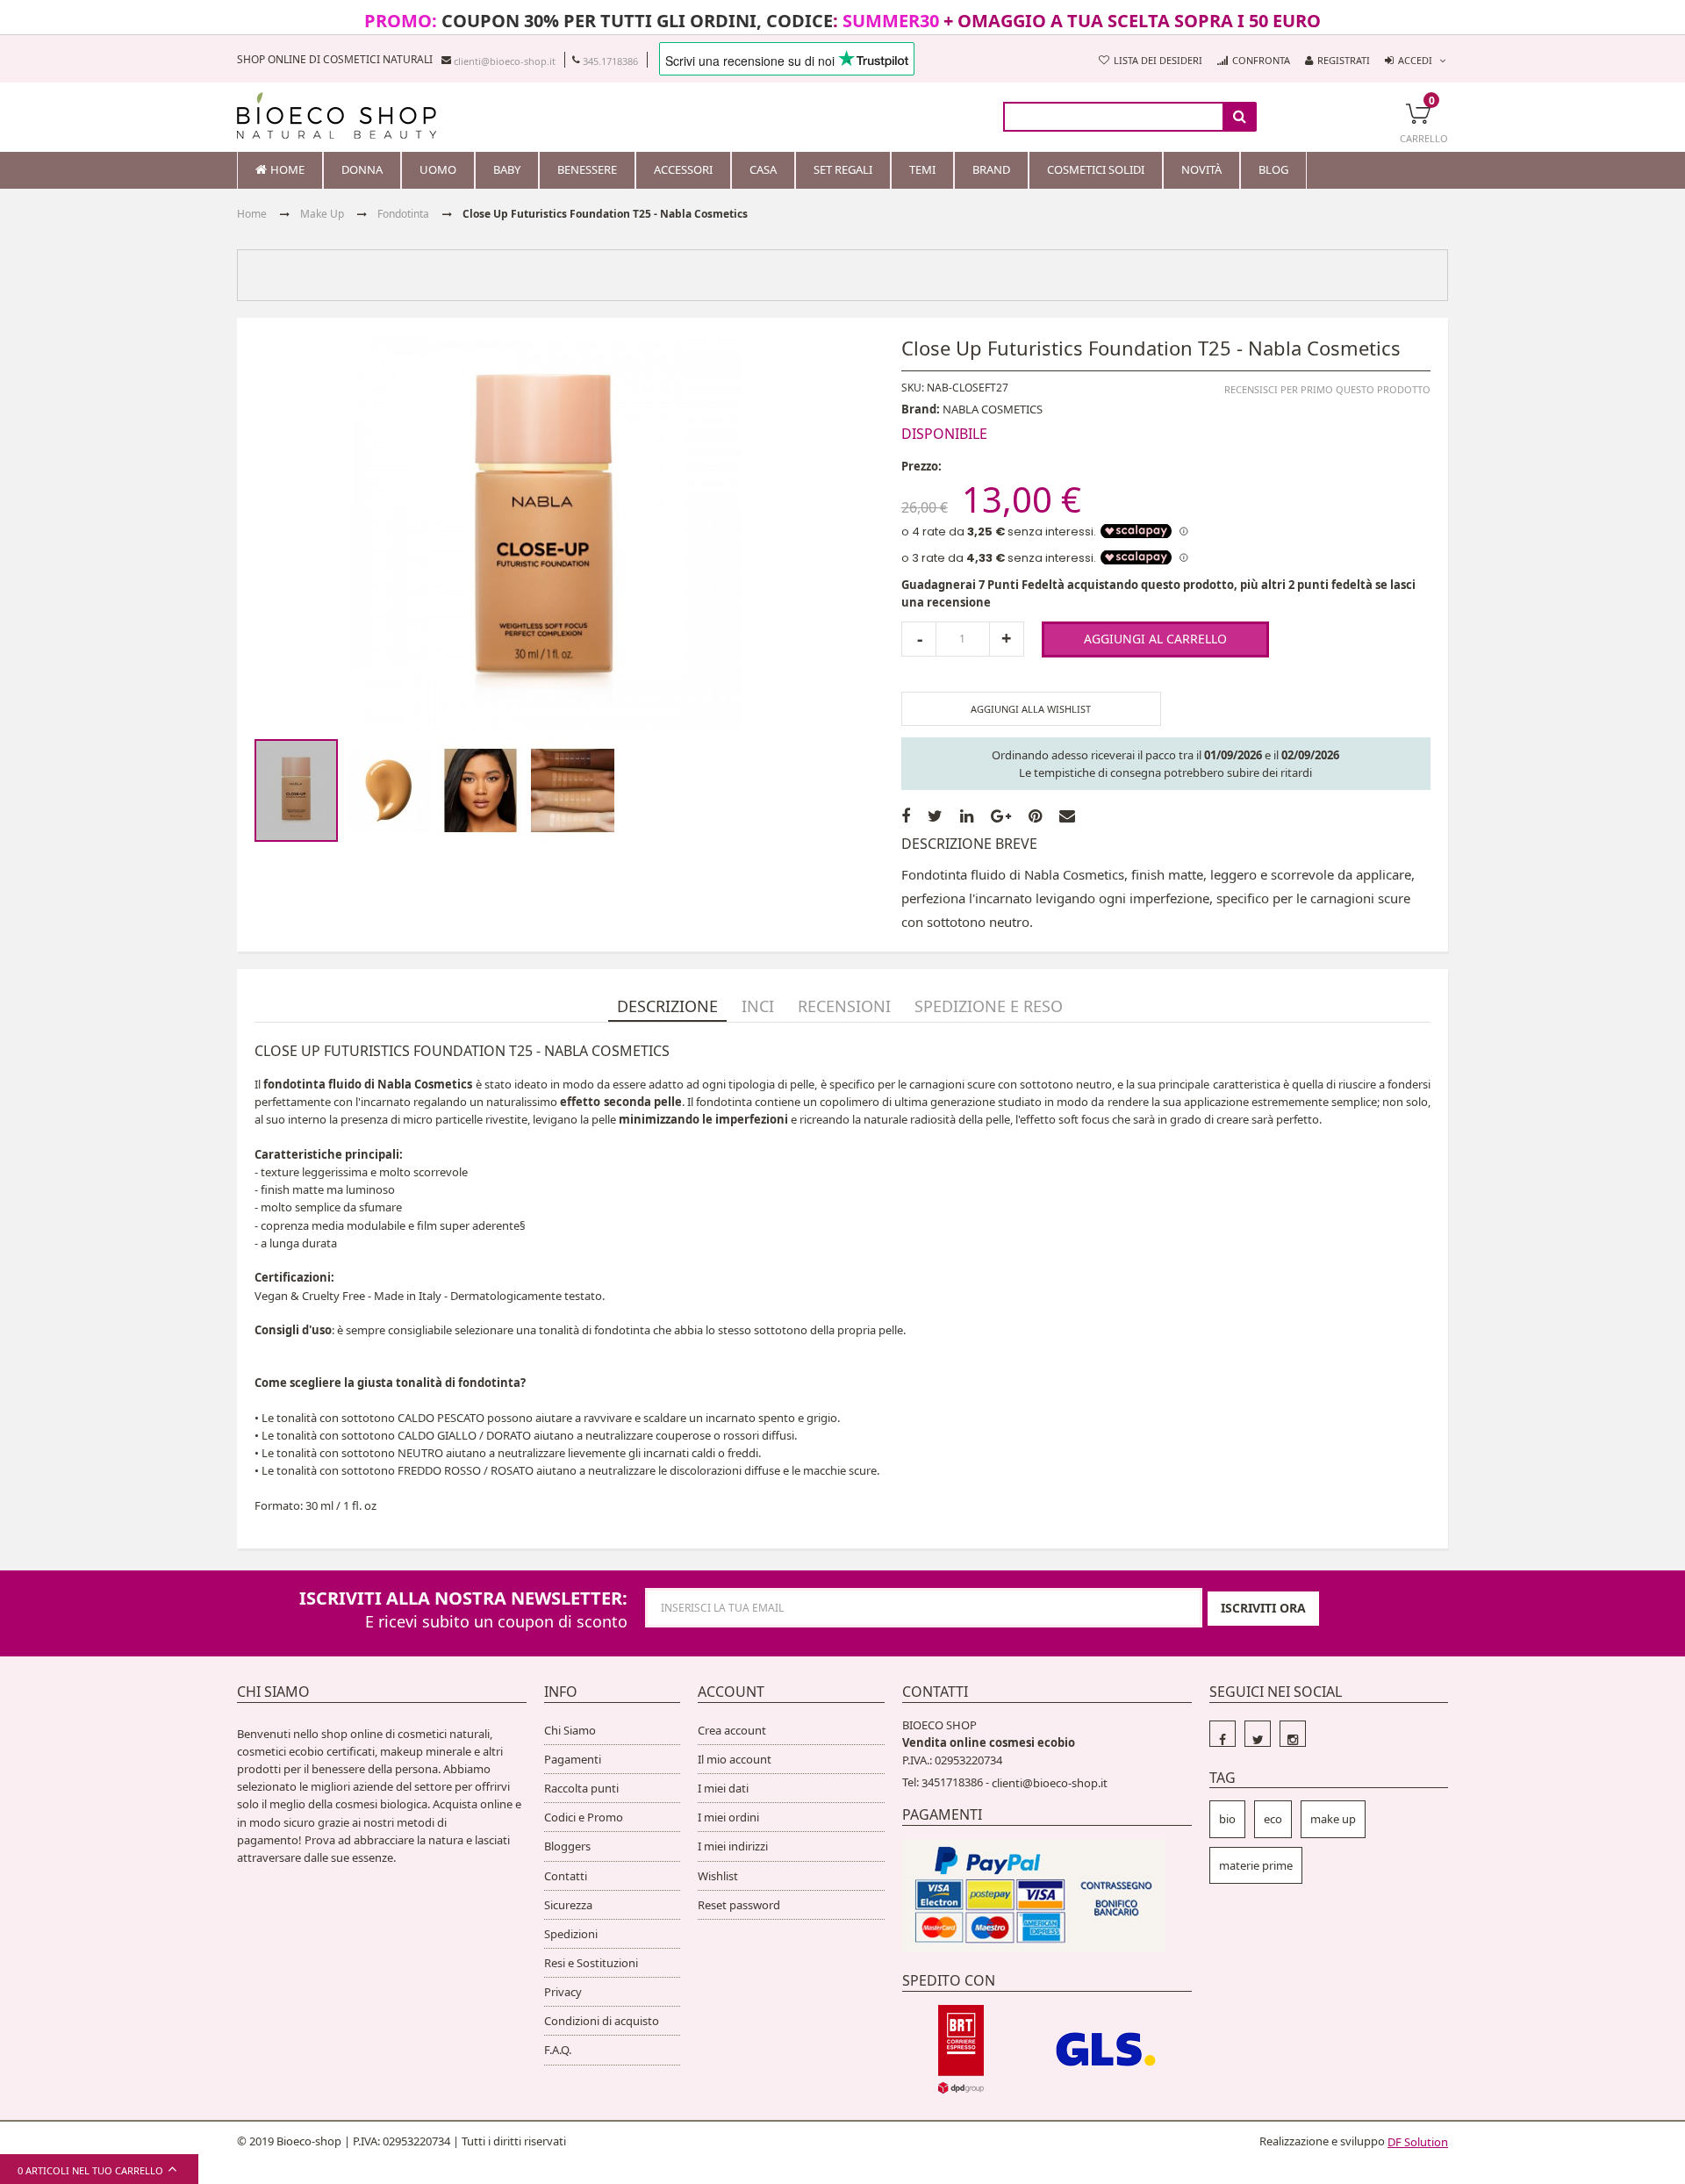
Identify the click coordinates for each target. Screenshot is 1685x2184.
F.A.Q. (558, 2050)
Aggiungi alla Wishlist (1031, 709)
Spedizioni (571, 1934)
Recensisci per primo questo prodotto (1327, 388)
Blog (1273, 169)
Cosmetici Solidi (1096, 169)
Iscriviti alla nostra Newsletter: (463, 1598)
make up (1333, 1819)
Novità (1201, 169)
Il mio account (735, 1759)
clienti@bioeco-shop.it (505, 60)
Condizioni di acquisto (602, 2021)
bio (1227, 1819)
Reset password (739, 1905)
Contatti (566, 1876)
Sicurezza (568, 1905)
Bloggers (567, 1846)
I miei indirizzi (733, 1846)
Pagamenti (573, 1759)
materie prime (1256, 1865)
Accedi (1415, 60)
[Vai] (1240, 117)
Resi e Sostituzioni (591, 1963)
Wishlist (718, 1876)
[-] (1223, 1734)
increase (1007, 639)
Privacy (563, 1992)
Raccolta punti (581, 1788)
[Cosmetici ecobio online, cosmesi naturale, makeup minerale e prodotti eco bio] (337, 115)
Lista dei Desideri (1158, 60)
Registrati (1344, 60)
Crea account (732, 1730)
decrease (919, 639)
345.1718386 (610, 60)
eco (1273, 1819)
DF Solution (1418, 2142)
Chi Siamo (570, 1730)
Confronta (1261, 60)
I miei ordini (728, 1817)
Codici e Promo (584, 1817)
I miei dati (723, 1788)
